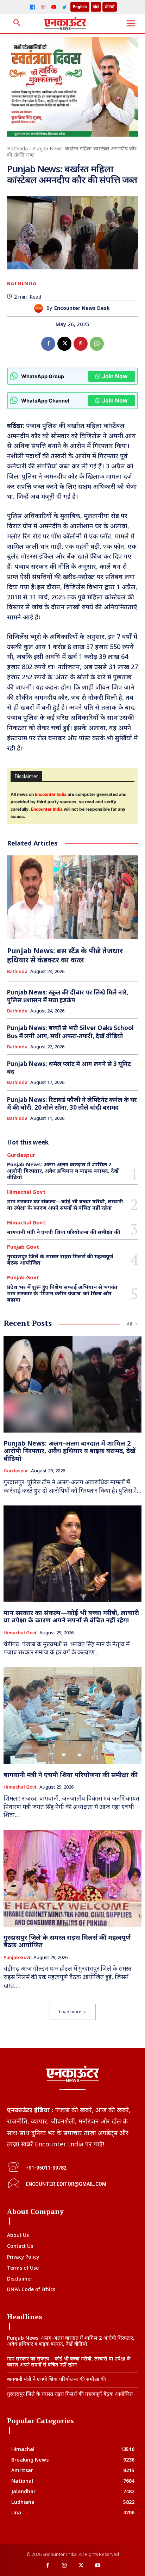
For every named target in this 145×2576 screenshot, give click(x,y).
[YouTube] (54, 7)
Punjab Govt (23, 1247)
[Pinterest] (81, 344)
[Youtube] (98, 2566)
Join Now (115, 376)
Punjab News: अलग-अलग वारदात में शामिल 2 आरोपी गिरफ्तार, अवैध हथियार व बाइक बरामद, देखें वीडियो (63, 1171)
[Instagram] (43, 7)
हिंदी (96, 7)
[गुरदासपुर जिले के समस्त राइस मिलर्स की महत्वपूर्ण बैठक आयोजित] (72, 1878)
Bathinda (17, 148)
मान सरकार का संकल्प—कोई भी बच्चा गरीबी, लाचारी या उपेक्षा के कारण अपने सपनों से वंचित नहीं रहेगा (65, 1204)
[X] (64, 344)
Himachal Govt (26, 1192)
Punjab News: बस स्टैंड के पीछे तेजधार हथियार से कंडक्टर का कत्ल (65, 955)
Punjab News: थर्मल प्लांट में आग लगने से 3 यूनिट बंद (69, 1068)
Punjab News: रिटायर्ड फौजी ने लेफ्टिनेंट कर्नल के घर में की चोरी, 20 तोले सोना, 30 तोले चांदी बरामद (72, 1103)
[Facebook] (33, 7)
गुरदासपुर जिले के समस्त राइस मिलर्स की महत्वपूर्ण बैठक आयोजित (60, 1259)
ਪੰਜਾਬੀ (110, 7)
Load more (70, 2012)
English (80, 7)
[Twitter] (64, 7)
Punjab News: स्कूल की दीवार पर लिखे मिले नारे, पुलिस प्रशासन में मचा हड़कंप (68, 996)
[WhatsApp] (97, 344)
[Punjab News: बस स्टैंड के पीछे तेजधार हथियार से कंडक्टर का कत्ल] (72, 897)
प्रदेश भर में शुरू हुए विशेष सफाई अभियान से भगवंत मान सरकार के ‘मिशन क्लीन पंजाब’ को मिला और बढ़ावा (62, 1293)
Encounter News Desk (82, 308)
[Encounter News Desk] (40, 308)
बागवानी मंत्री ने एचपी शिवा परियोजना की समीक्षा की (64, 1232)
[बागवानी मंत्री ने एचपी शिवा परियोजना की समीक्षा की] (72, 1715)
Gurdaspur (21, 1155)
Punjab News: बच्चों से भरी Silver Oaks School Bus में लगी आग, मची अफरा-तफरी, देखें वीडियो (70, 1032)
